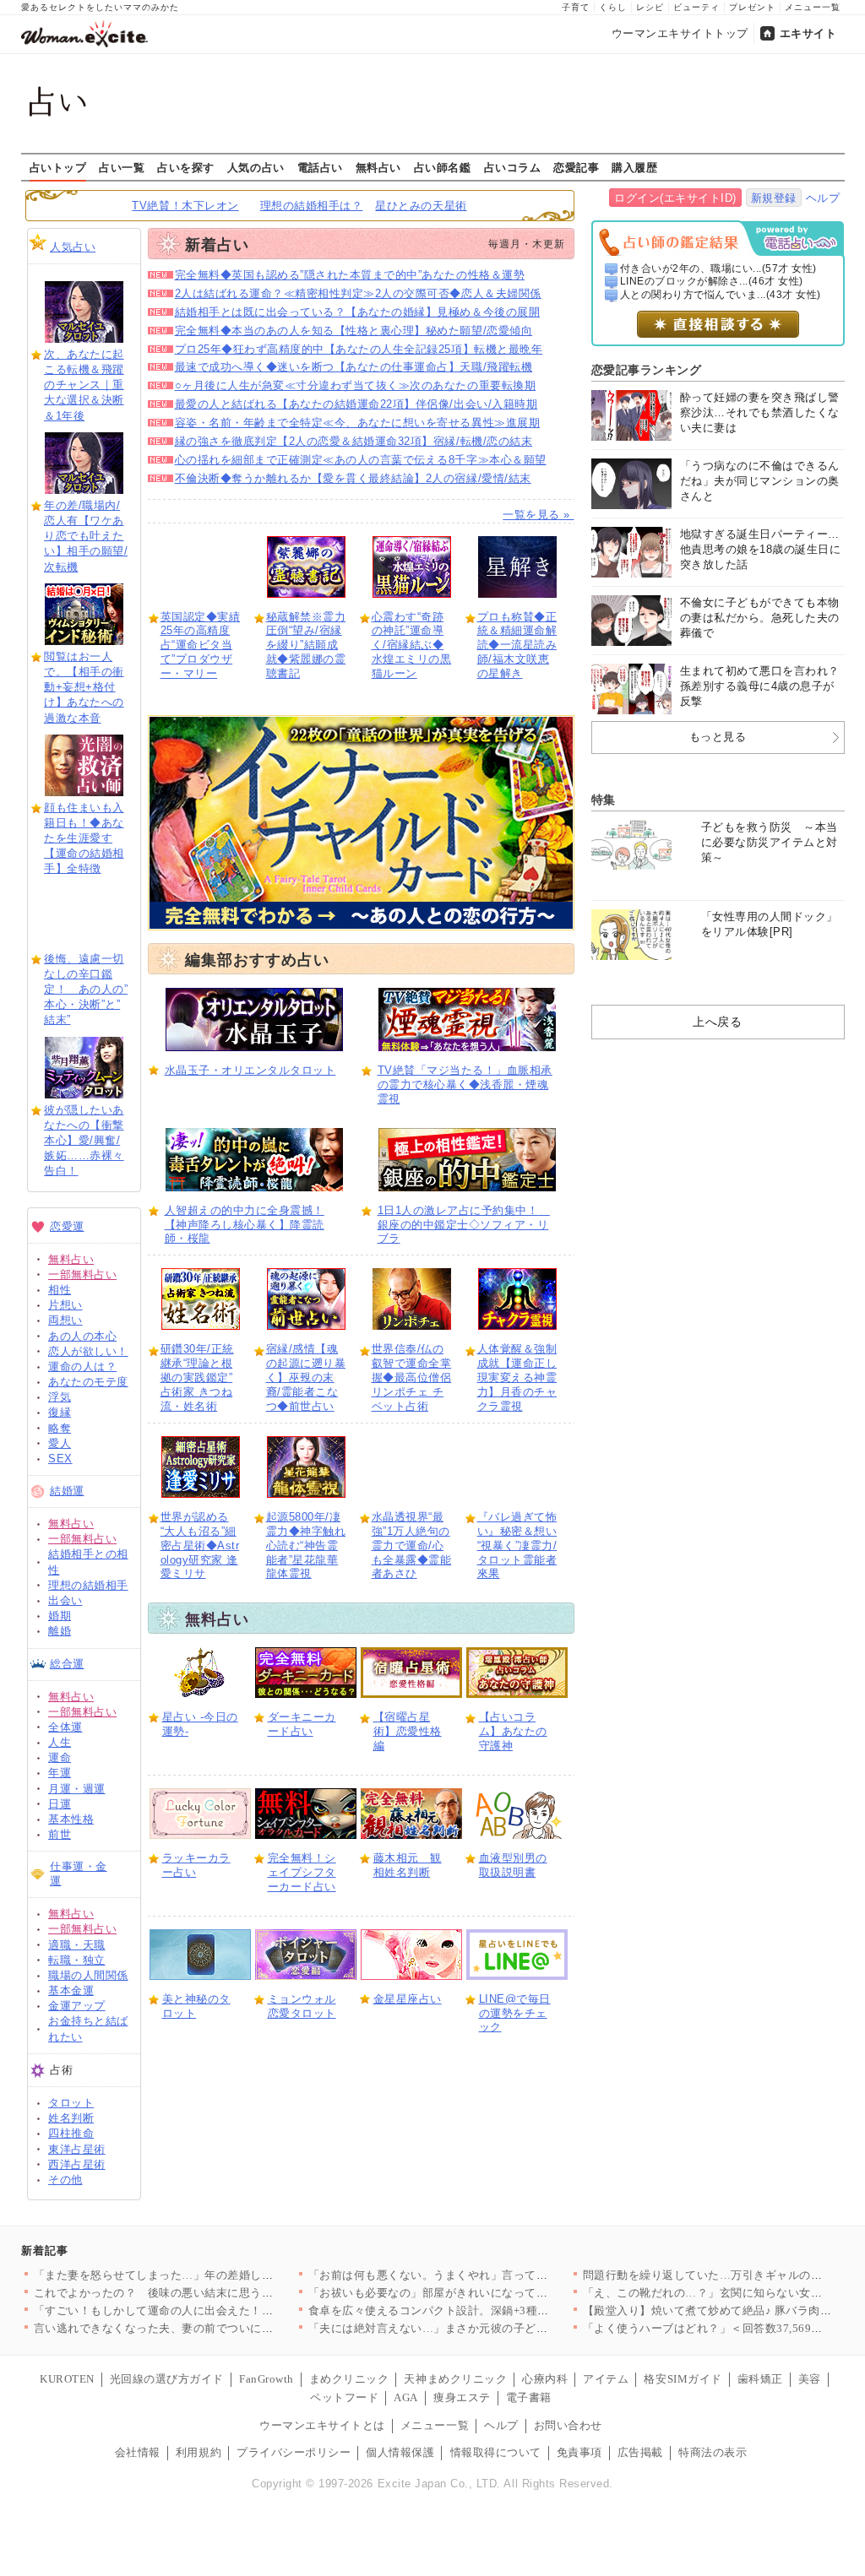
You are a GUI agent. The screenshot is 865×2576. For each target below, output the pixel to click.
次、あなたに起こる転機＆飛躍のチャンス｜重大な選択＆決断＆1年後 (84, 385)
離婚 (60, 1631)
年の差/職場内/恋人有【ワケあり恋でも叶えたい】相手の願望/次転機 (86, 536)
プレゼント (752, 7)
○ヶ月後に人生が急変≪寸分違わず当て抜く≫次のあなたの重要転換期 (356, 385)
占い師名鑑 (443, 167)
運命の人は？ (82, 1367)
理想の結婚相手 (88, 1585)
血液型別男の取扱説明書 (513, 1865)
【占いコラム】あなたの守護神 (513, 1731)
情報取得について (496, 2452)
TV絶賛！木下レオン (185, 206)
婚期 (60, 1616)
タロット (71, 2103)
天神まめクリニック (455, 2379)
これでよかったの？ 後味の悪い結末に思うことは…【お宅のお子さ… (217, 2293)
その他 (65, 2180)
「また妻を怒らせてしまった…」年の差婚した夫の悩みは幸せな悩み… (217, 2275)
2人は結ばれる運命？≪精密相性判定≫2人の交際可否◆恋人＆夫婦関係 (358, 293)
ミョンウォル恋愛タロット (302, 2006)
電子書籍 (529, 2397)
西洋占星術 (77, 2164)
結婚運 (67, 1491)
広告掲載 (640, 2452)
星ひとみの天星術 (421, 206)
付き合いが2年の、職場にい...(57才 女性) (718, 268)
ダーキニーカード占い (302, 1724)
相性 (60, 1290)
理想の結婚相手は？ (312, 206)
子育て (576, 7)
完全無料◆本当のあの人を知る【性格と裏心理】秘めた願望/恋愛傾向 (354, 331)
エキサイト (808, 33)
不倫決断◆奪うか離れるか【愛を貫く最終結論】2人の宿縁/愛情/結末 (353, 478)
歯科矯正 (760, 2379)
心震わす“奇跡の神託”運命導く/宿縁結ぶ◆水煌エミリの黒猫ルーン (412, 645)
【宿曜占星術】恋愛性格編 (408, 1731)
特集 (604, 800)
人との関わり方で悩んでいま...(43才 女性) (721, 295)
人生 (60, 1742)
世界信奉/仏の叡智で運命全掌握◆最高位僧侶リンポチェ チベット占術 (412, 1377)
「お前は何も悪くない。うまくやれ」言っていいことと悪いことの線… (491, 2275)
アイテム (606, 2379)
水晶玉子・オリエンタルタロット (250, 1070)
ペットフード (344, 2397)
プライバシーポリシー (294, 2452)
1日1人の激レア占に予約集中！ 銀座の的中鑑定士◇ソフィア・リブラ (464, 1225)
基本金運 (71, 1990)
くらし (613, 7)
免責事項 (579, 2452)
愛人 (60, 1443)
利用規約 (199, 2452)
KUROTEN (67, 2379)
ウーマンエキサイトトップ (680, 33)
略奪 (60, 1428)
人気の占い (256, 167)
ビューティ (696, 7)
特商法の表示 (713, 2452)
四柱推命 (71, 2133)
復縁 (60, 1412)
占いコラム (513, 167)
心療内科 (545, 2379)
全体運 (65, 1727)
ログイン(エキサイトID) (675, 198)
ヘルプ (823, 198)
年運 (60, 1773)
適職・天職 (77, 1945)
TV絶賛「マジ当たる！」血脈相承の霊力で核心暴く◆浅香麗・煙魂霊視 (465, 1085)
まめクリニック (349, 2379)
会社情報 (138, 2452)
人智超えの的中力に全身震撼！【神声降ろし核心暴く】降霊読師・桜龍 (245, 1225)
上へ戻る (717, 1022)
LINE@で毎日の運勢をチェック (515, 2013)
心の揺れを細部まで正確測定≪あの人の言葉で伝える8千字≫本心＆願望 (361, 460)
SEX (60, 1459)
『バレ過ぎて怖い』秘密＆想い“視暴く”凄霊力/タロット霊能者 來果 (517, 1546)
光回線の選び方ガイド (167, 2379)
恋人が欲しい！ (88, 1351)
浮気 (60, 1397)
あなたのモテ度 (88, 1382)
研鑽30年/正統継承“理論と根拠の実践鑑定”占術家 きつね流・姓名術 (197, 1377)
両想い (65, 1320)
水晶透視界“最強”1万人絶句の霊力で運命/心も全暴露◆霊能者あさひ (412, 1546)
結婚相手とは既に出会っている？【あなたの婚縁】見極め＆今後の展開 (358, 312)
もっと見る (718, 737)
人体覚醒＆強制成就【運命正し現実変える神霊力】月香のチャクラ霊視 (517, 1377)
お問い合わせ (568, 2425)
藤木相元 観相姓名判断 (408, 1865)
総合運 (67, 1664)
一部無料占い (82, 1274)
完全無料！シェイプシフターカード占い (302, 1872)
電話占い (320, 167)
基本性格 (71, 1819)
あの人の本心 (82, 1336)
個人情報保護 (400, 2452)
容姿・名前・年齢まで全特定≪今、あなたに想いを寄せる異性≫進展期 (358, 423)
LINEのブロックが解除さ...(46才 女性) (712, 281)
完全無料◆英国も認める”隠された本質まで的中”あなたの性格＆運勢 (350, 275)
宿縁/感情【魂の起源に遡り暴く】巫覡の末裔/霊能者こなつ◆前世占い (306, 1377)
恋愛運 (67, 1226)
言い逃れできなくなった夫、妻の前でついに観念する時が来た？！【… (217, 2328)
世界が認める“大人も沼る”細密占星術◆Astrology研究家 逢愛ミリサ (200, 1546)
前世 (60, 1834)
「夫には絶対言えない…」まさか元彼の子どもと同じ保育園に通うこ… (491, 2328)
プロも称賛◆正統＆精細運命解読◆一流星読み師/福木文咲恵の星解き (517, 645)
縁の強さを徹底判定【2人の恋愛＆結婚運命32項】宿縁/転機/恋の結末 (354, 441)
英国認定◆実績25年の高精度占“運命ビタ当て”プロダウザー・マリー (201, 645)
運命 (60, 1757)
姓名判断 (71, 2118)
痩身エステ (462, 2397)
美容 (810, 2379)
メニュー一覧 (813, 7)
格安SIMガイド (683, 2379)
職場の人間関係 (88, 1975)
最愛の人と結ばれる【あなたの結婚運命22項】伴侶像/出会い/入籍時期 (356, 404)
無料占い (378, 167)
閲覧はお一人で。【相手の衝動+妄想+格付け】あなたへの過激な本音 (84, 687)
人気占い (73, 247)
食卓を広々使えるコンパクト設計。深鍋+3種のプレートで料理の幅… (486, 2310)
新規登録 (774, 198)
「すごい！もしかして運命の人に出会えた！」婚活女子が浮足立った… (217, 2310)
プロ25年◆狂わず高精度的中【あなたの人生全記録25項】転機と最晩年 (359, 349)
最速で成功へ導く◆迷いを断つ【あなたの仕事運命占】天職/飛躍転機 (354, 367)
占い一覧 (122, 167)
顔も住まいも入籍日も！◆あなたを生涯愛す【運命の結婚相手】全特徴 (84, 838)
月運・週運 (77, 1789)
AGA (406, 2397)
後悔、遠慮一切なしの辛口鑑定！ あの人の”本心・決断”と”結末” (86, 990)
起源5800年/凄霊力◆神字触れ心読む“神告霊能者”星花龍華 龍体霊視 (306, 1546)
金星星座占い (408, 1999)
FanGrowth (267, 2379)
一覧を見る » (538, 515)
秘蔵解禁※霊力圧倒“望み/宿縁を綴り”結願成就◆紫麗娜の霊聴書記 (306, 645)
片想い (65, 1305)
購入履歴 (634, 167)
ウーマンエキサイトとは (322, 2425)
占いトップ (58, 167)
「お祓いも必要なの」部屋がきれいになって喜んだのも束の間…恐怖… (491, 2293)
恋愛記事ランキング (647, 370)
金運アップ (77, 2006)
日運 (60, 1804)
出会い (65, 1600)
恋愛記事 (576, 167)
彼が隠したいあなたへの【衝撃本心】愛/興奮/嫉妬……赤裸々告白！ (84, 1141)
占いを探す (186, 167)
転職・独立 (77, 1960)
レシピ (650, 7)
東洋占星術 (77, 2149)
